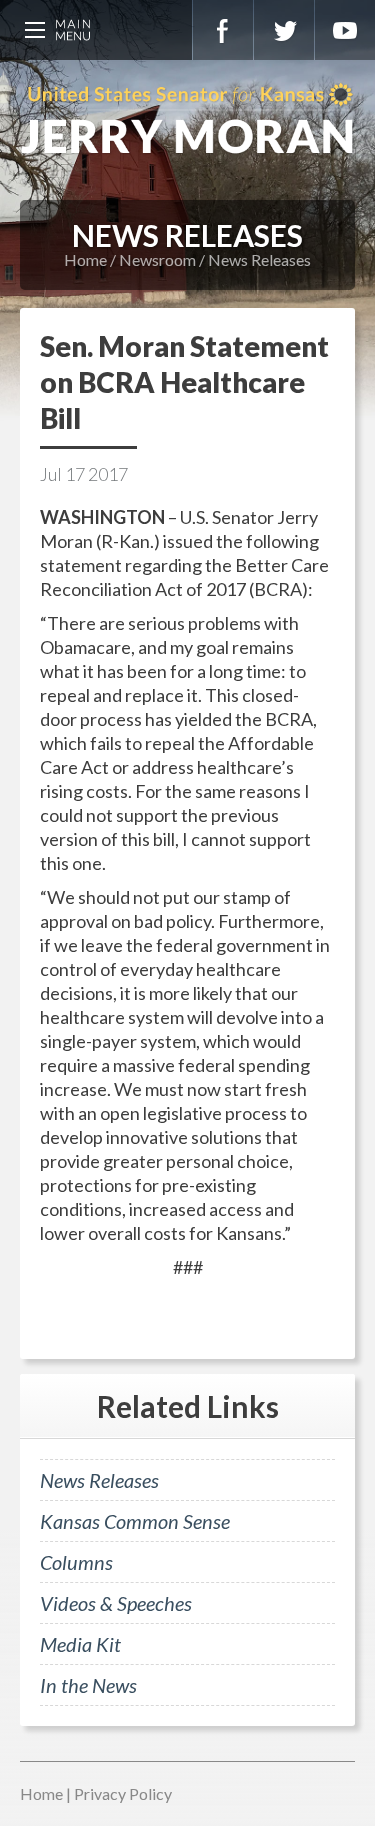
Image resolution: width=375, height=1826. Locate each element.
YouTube (345, 30)
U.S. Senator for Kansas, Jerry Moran (187, 120)
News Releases (259, 259)
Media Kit (80, 1644)
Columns (76, 1562)
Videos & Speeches (116, 1603)
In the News (88, 1685)
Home (85, 259)
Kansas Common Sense (135, 1521)
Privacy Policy (123, 1793)
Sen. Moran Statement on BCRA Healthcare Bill (184, 382)
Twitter (284, 30)
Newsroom (157, 259)
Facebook (223, 30)
